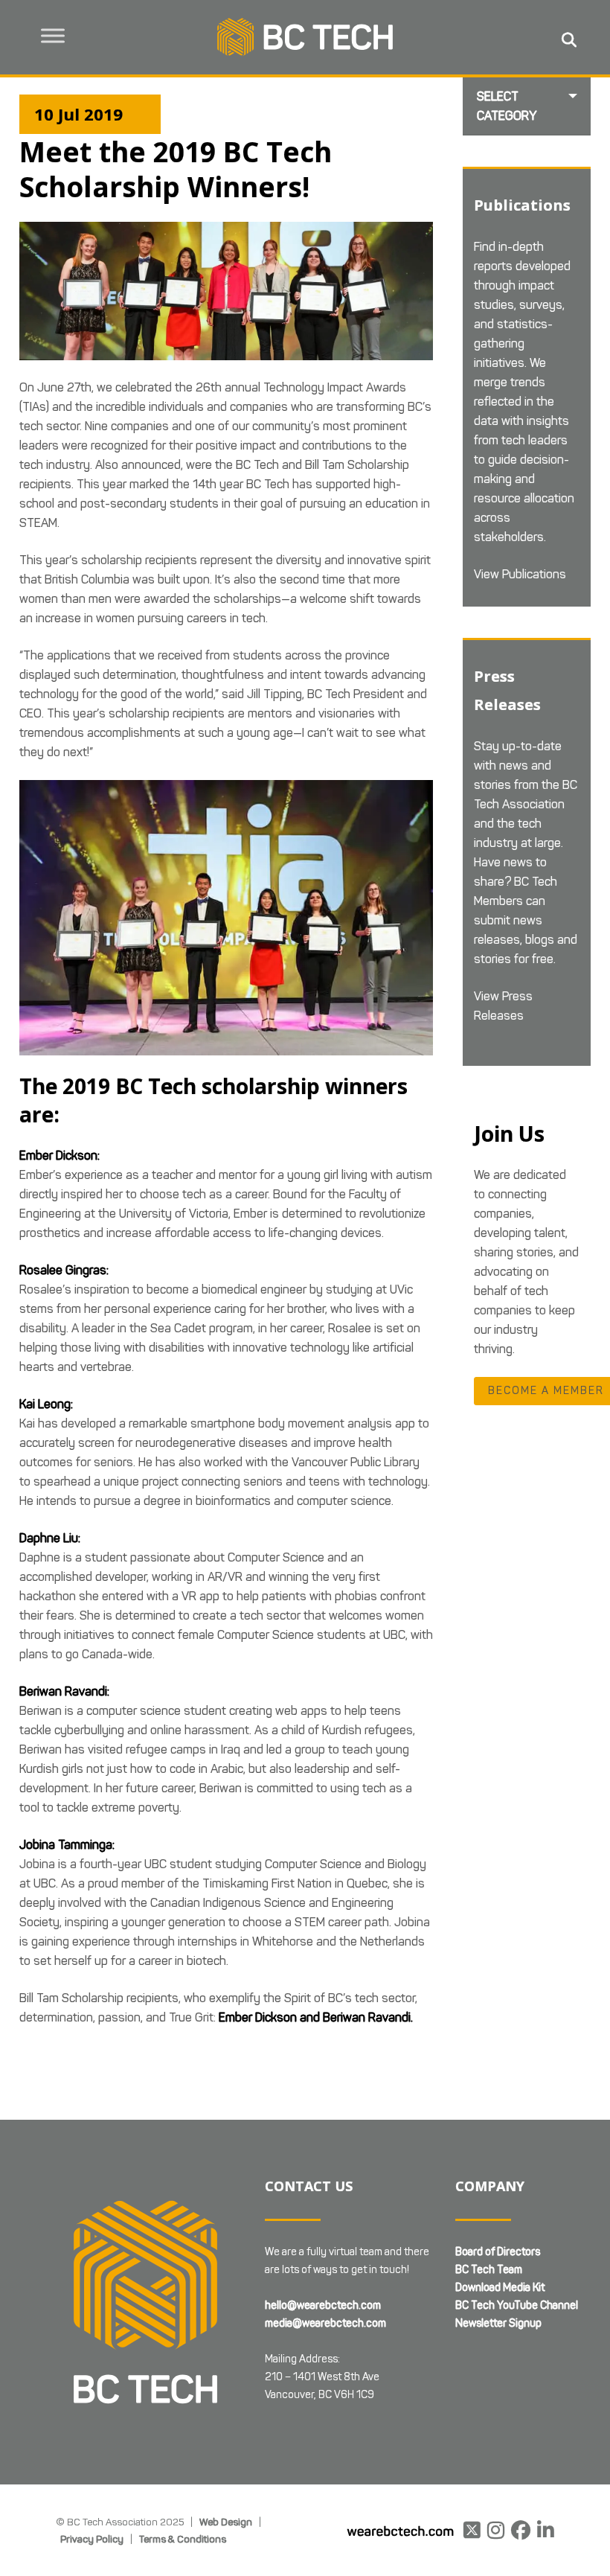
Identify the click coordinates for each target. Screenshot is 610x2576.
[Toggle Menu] (53, 35)
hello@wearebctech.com (323, 2305)
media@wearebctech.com (325, 2323)
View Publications (520, 574)
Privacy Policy (92, 2539)
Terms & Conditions (183, 2539)
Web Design (226, 2522)
